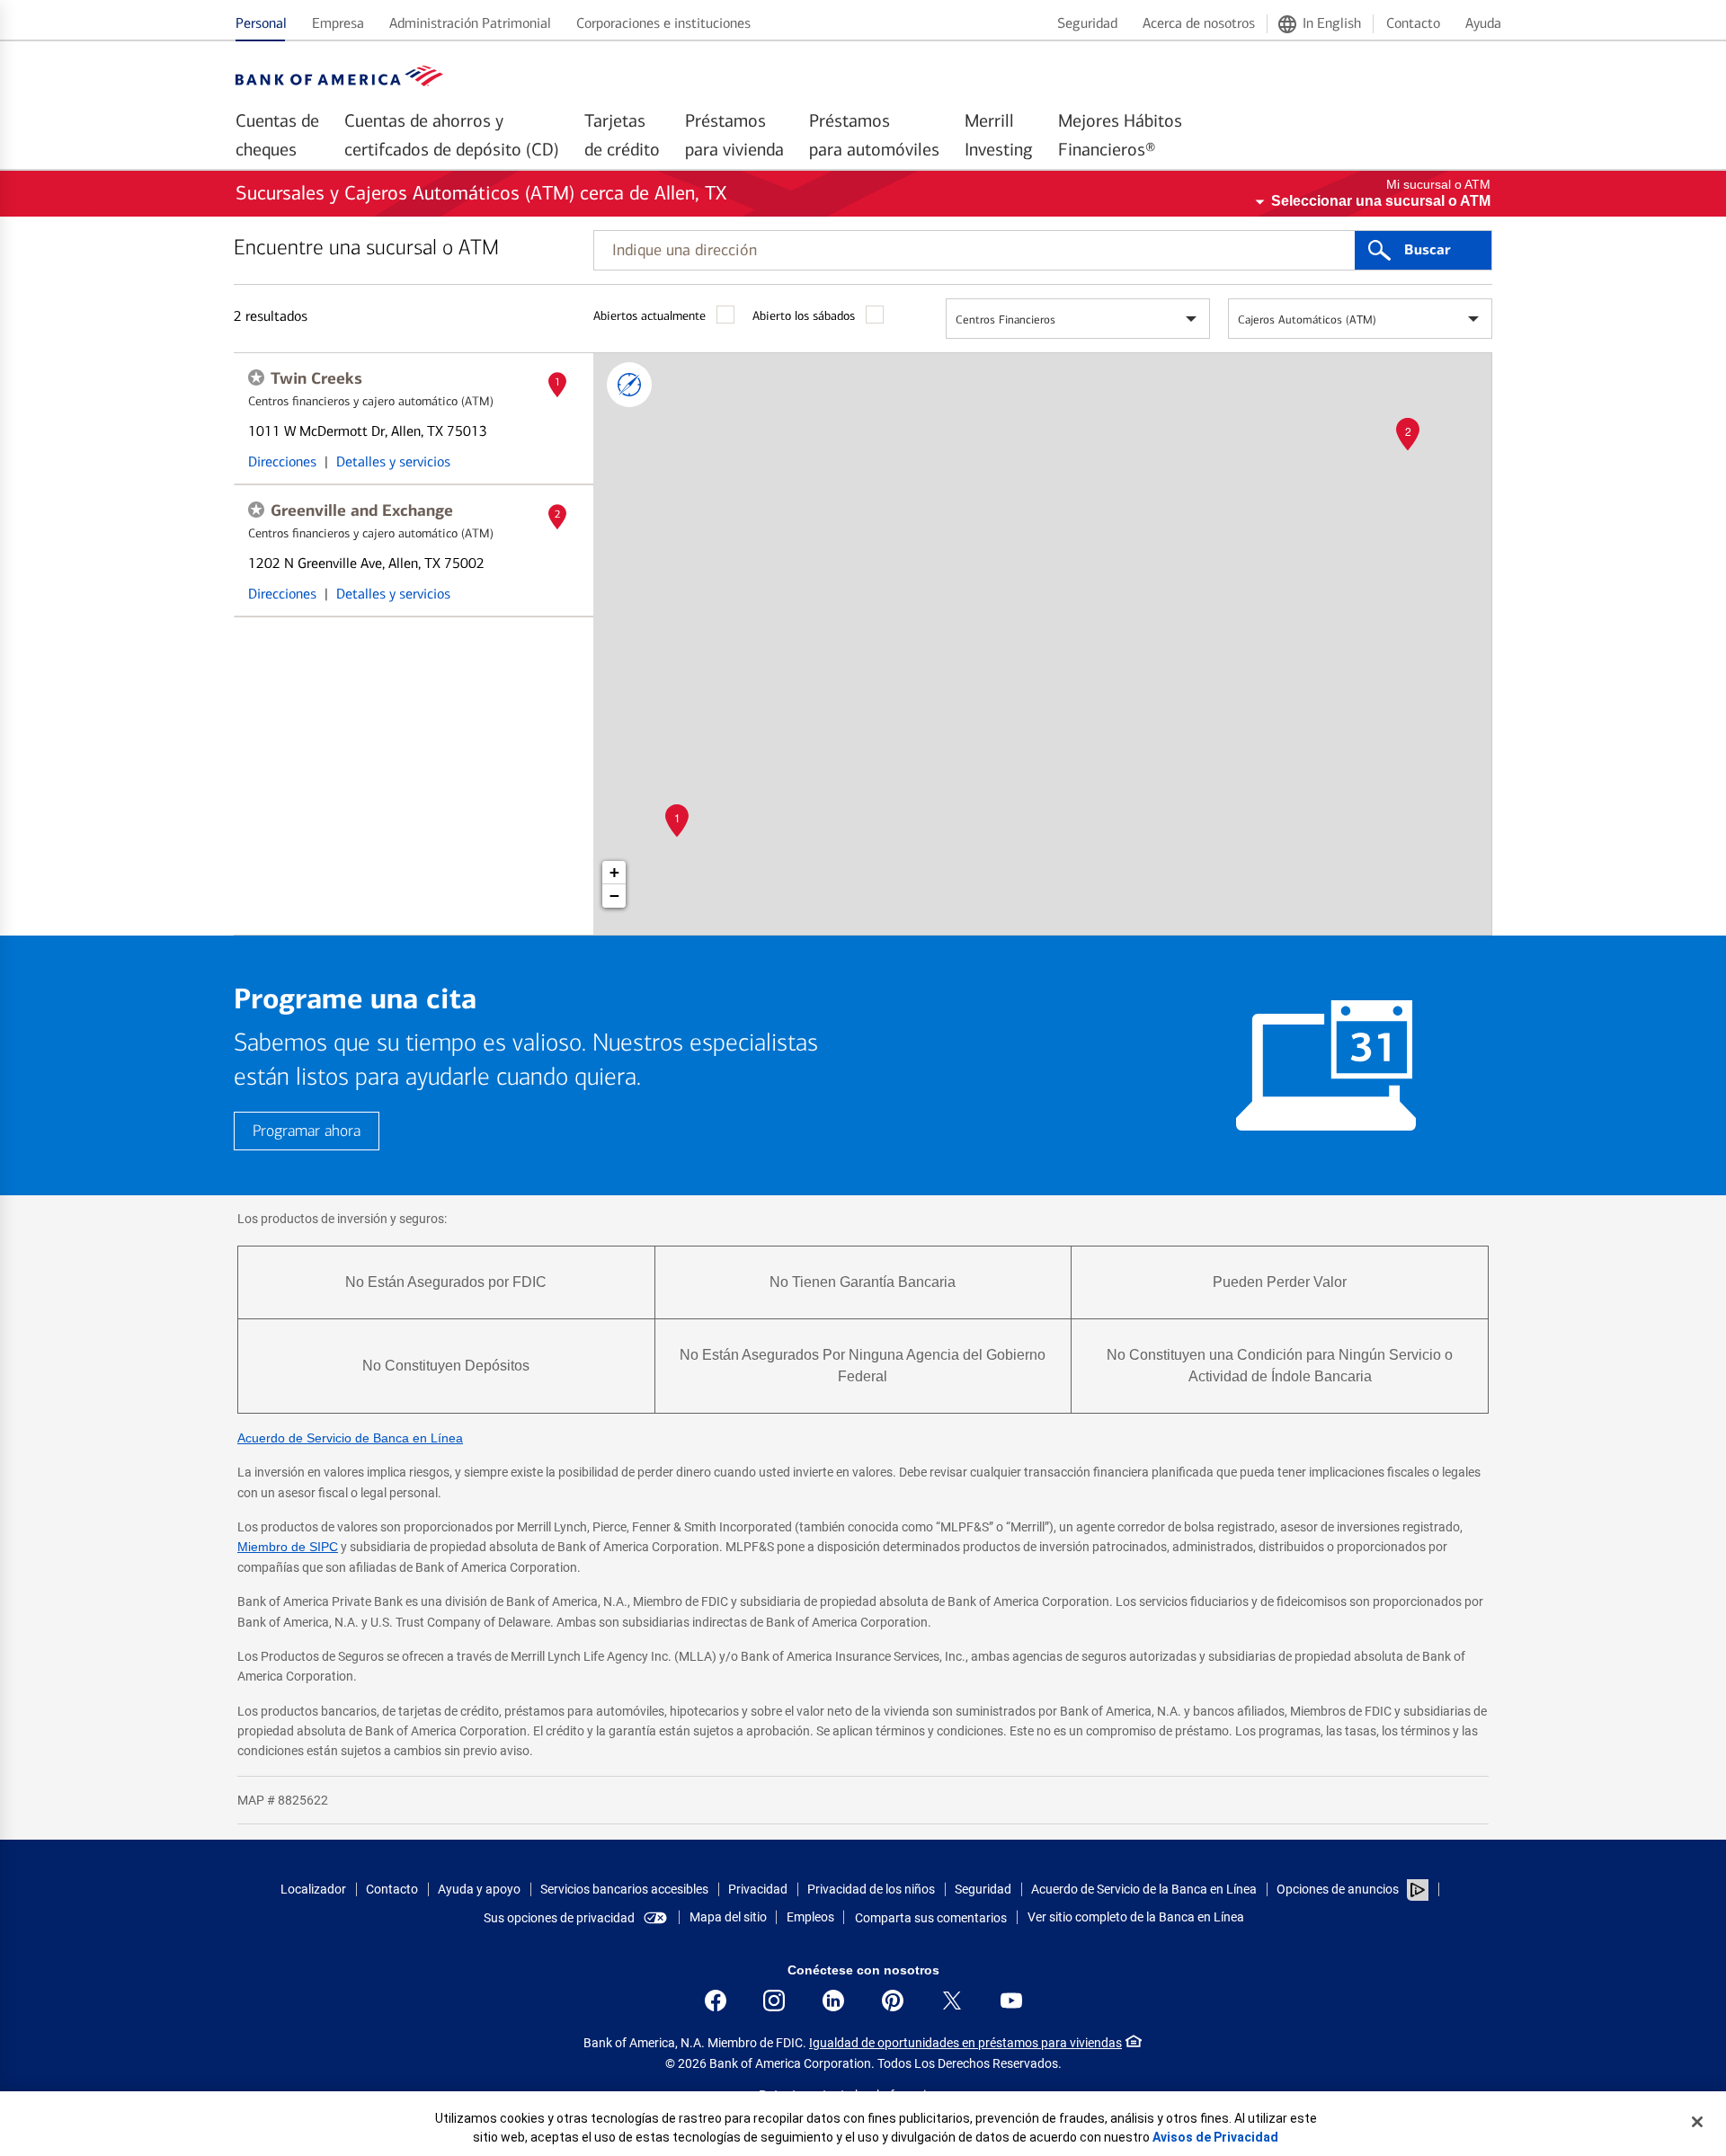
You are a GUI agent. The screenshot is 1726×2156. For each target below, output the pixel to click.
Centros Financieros (1005, 319)
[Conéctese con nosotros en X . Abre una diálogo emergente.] (952, 2001)
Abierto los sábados (804, 316)
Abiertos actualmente (649, 316)
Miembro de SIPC (288, 1547)
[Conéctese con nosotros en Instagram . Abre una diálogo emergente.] (774, 2001)
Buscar (1427, 250)
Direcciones (282, 461)
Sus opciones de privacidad (559, 1918)
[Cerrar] (1697, 2122)
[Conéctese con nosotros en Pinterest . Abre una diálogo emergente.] (893, 2001)
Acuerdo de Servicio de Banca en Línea (350, 1438)
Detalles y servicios (393, 461)
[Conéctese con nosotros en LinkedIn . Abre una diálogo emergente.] (833, 2001)
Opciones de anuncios (1339, 1889)
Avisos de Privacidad (1215, 2137)
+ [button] (614, 872)
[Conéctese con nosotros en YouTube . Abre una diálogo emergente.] (1011, 2001)
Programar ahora (307, 1131)
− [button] (614, 896)
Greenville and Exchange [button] (362, 510)
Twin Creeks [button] (316, 378)
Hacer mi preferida (256, 377)
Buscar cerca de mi (629, 385)
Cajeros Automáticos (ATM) (1307, 319)
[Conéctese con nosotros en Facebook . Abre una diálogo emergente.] (716, 2001)
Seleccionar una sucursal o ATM (1381, 201)
